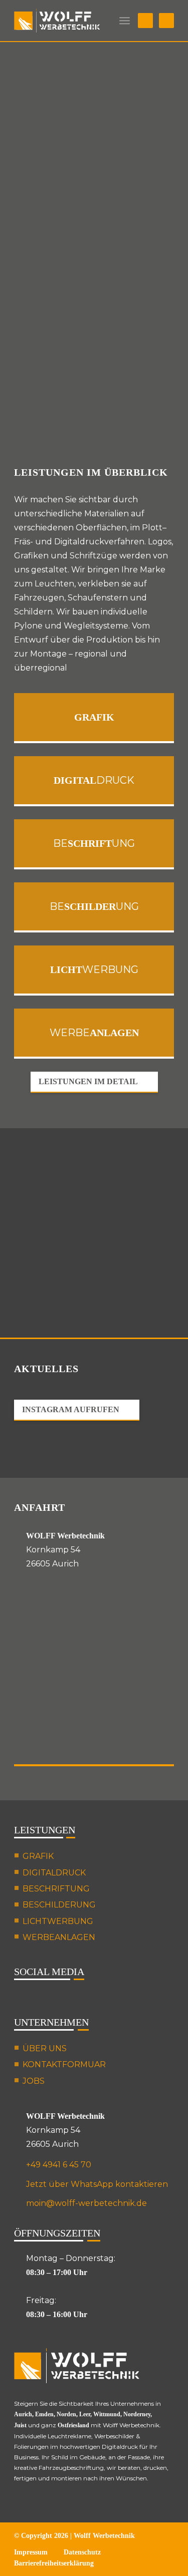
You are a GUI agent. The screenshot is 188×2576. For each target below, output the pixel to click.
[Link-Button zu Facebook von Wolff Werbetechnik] (44, 1998)
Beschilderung (59, 1905)
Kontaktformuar (64, 2064)
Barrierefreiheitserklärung (54, 2563)
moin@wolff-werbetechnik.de (86, 2203)
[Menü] (125, 21)
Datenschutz (82, 2552)
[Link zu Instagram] (145, 21)
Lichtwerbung (58, 1921)
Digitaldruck (54, 1873)
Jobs (34, 2081)
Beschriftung (56, 1889)
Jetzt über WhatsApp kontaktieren (97, 2184)
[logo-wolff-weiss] (57, 21)
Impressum (31, 2552)
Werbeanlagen (59, 1937)
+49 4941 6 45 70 (59, 2165)
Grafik (38, 1856)
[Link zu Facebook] (166, 21)
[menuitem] (125, 21)
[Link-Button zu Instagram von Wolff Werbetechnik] (20, 1998)
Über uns (45, 2048)
